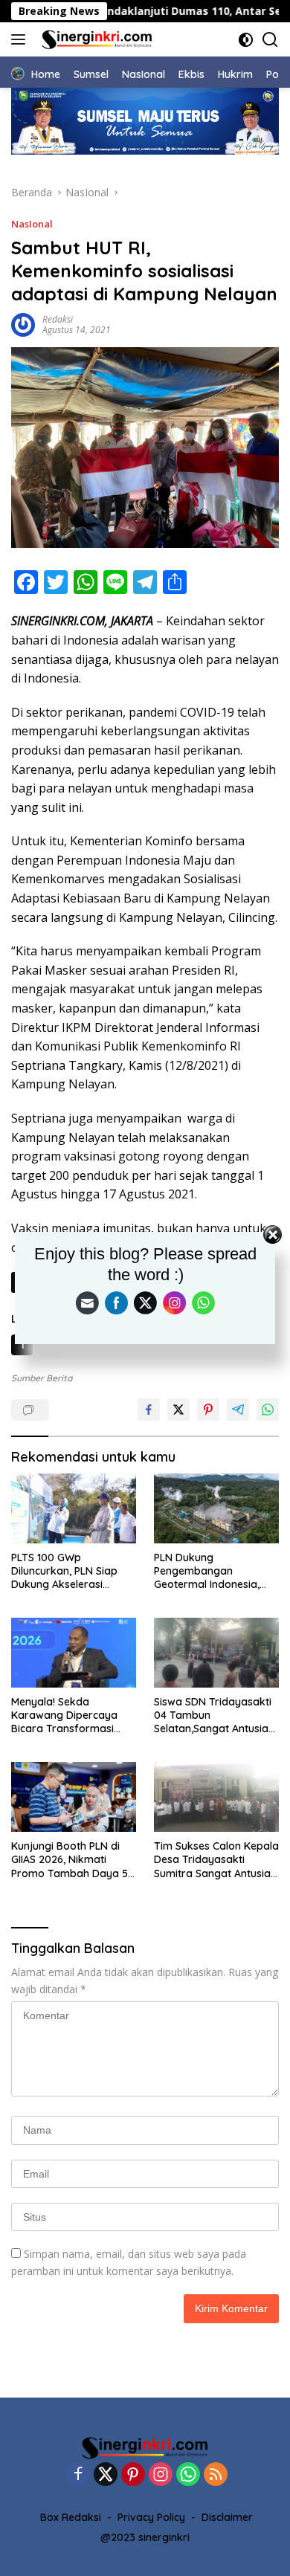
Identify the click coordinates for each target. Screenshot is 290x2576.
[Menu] (21, 39)
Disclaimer (227, 2517)
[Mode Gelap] (246, 40)
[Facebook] (78, 2475)
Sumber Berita (42, 1378)
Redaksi (58, 319)
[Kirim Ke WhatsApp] (268, 1410)
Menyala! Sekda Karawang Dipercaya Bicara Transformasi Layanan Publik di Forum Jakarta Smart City (72, 1715)
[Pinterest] (133, 2475)
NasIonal (32, 224)
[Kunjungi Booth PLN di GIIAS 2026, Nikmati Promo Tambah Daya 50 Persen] (74, 1797)
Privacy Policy (151, 2517)
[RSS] (216, 2475)
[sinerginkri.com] (95, 39)
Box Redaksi (71, 2517)
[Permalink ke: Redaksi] (23, 324)
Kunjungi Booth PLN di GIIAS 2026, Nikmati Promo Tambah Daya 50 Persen (73, 1860)
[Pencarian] (270, 40)
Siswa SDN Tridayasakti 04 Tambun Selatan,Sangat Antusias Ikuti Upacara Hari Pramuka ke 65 (214, 1715)
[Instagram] (161, 2475)
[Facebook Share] (149, 1410)
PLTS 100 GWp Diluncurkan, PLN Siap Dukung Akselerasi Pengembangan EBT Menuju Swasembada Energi (64, 1571)
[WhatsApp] (188, 2475)
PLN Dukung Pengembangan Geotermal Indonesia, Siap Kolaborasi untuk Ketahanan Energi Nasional (209, 1571)
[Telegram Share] (238, 1410)
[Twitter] (106, 2475)
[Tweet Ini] (178, 1410)
